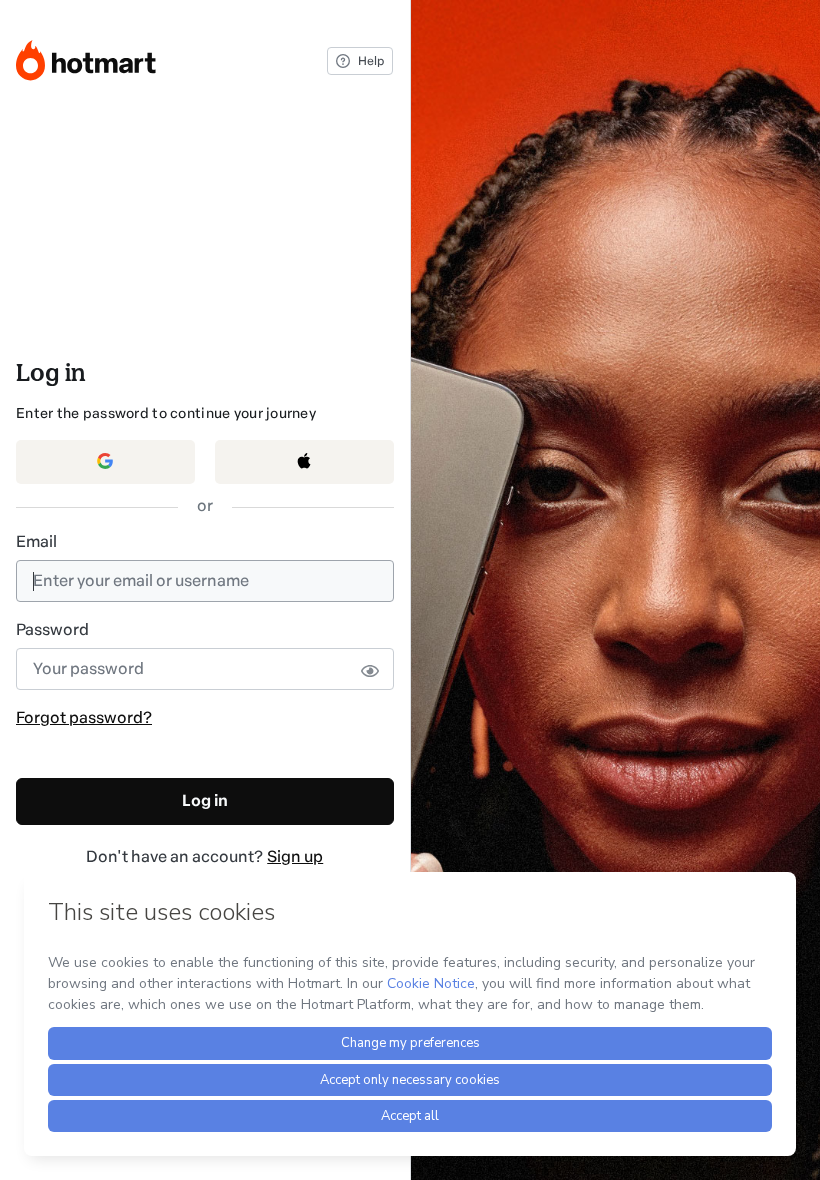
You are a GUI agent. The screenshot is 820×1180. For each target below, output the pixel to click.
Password (52, 629)
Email (36, 541)
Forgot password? (84, 717)
